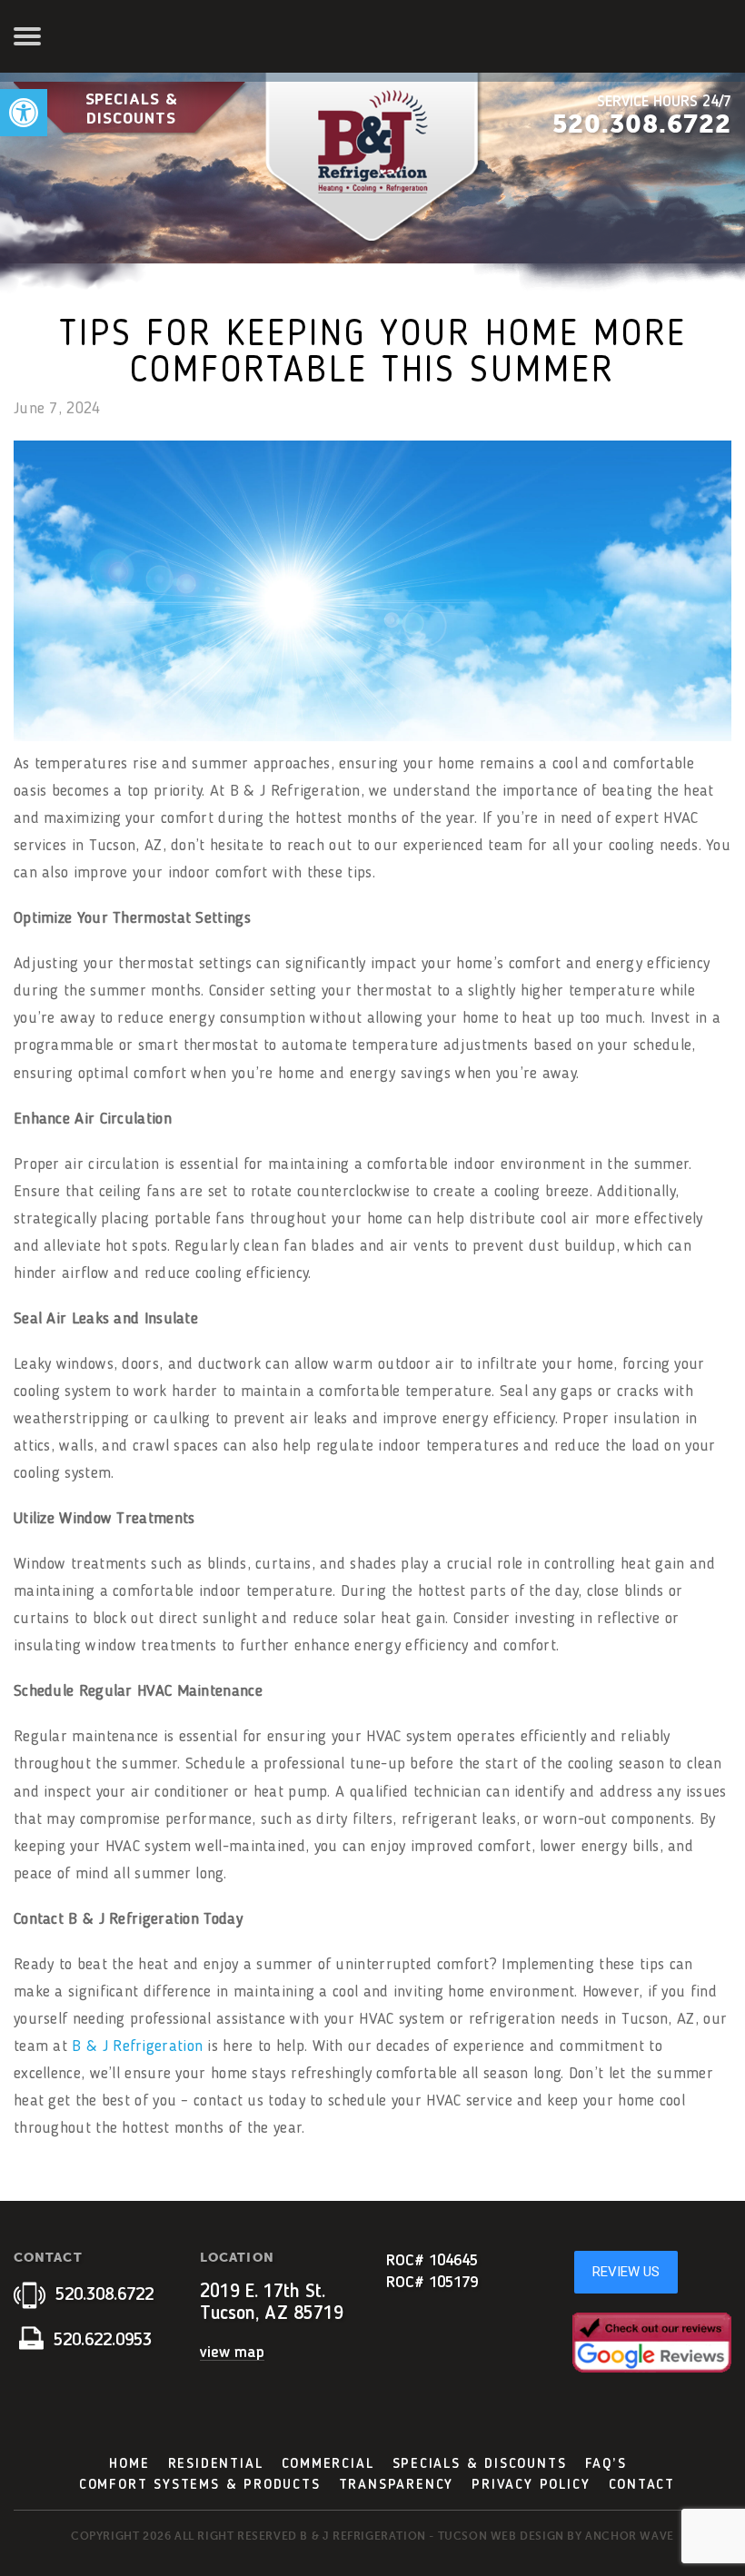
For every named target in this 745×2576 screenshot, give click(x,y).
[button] (24, 113)
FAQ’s (606, 2464)
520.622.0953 (100, 2341)
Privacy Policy (531, 2485)
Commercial (328, 2464)
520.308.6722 (642, 124)
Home (129, 2464)
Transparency (397, 2485)
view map (232, 2353)
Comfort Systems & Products (200, 2485)
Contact (642, 2485)
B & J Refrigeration (137, 2046)
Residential (216, 2464)
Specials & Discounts (132, 109)
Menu (30, 36)
